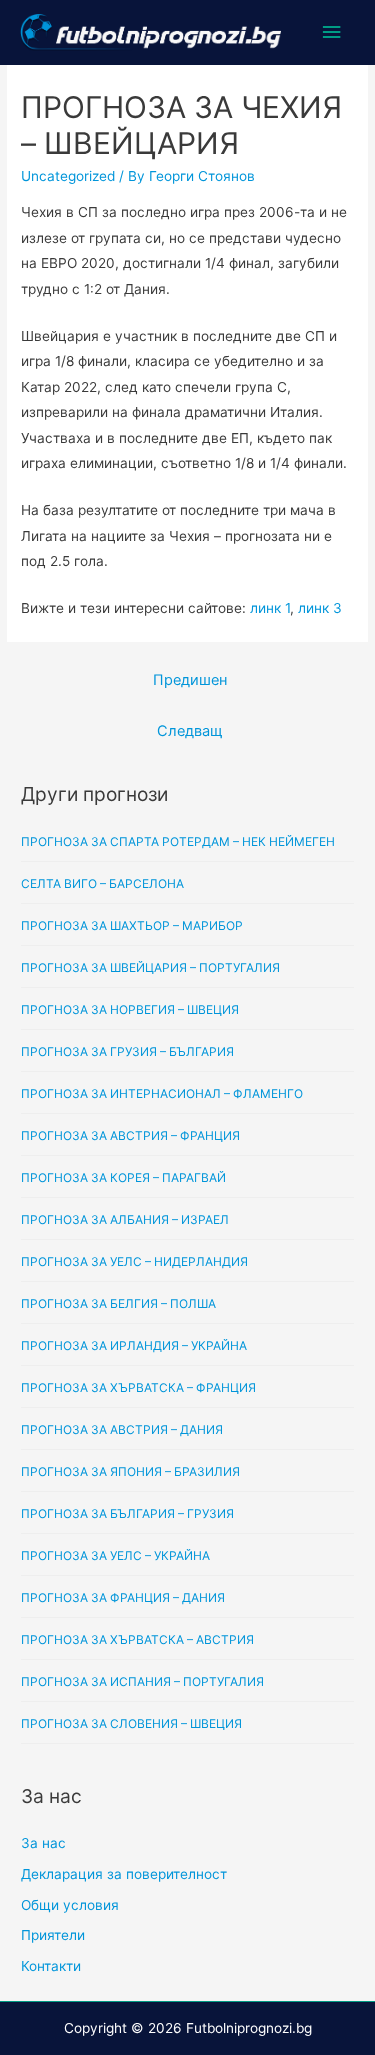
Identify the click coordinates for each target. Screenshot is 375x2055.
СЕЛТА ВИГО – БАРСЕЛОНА (102, 883)
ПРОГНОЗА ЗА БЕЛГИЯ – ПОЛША (118, 1303)
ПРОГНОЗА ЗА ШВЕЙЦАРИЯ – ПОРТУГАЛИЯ (150, 967)
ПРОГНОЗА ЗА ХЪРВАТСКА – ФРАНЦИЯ (138, 1387)
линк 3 (320, 608)
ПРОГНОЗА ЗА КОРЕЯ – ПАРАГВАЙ (123, 1177)
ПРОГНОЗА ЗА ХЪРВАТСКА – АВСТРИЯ (137, 1639)
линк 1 (270, 608)
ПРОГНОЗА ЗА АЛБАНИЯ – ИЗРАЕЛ (125, 1219)
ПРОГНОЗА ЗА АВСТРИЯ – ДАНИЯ (122, 1429)
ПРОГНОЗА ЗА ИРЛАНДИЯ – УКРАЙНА (134, 1345)
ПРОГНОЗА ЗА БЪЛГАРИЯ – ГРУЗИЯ (127, 1513)
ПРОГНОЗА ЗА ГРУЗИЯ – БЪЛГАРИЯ (127, 1051)
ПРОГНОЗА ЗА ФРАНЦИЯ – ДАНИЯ (123, 1597)
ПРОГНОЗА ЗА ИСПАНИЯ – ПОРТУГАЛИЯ (142, 1681)
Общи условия (70, 1905)
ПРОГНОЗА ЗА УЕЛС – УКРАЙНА (115, 1555)
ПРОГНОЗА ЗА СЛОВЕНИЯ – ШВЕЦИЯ (131, 1723)
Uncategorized (68, 176)
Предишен (190, 680)
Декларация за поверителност (124, 1874)
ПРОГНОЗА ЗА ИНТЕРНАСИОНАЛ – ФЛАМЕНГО (162, 1093)
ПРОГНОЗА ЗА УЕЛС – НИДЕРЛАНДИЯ (134, 1261)
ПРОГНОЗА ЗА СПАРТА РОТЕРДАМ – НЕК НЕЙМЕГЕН (178, 841)
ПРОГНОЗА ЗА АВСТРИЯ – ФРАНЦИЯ (130, 1135)
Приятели (53, 1935)
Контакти (51, 1966)
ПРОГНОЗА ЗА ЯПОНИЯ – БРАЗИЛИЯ (130, 1471)
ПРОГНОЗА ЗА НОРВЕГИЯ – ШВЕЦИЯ (130, 1009)
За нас (43, 1843)
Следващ (190, 731)
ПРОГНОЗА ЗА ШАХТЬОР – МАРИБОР (132, 925)
